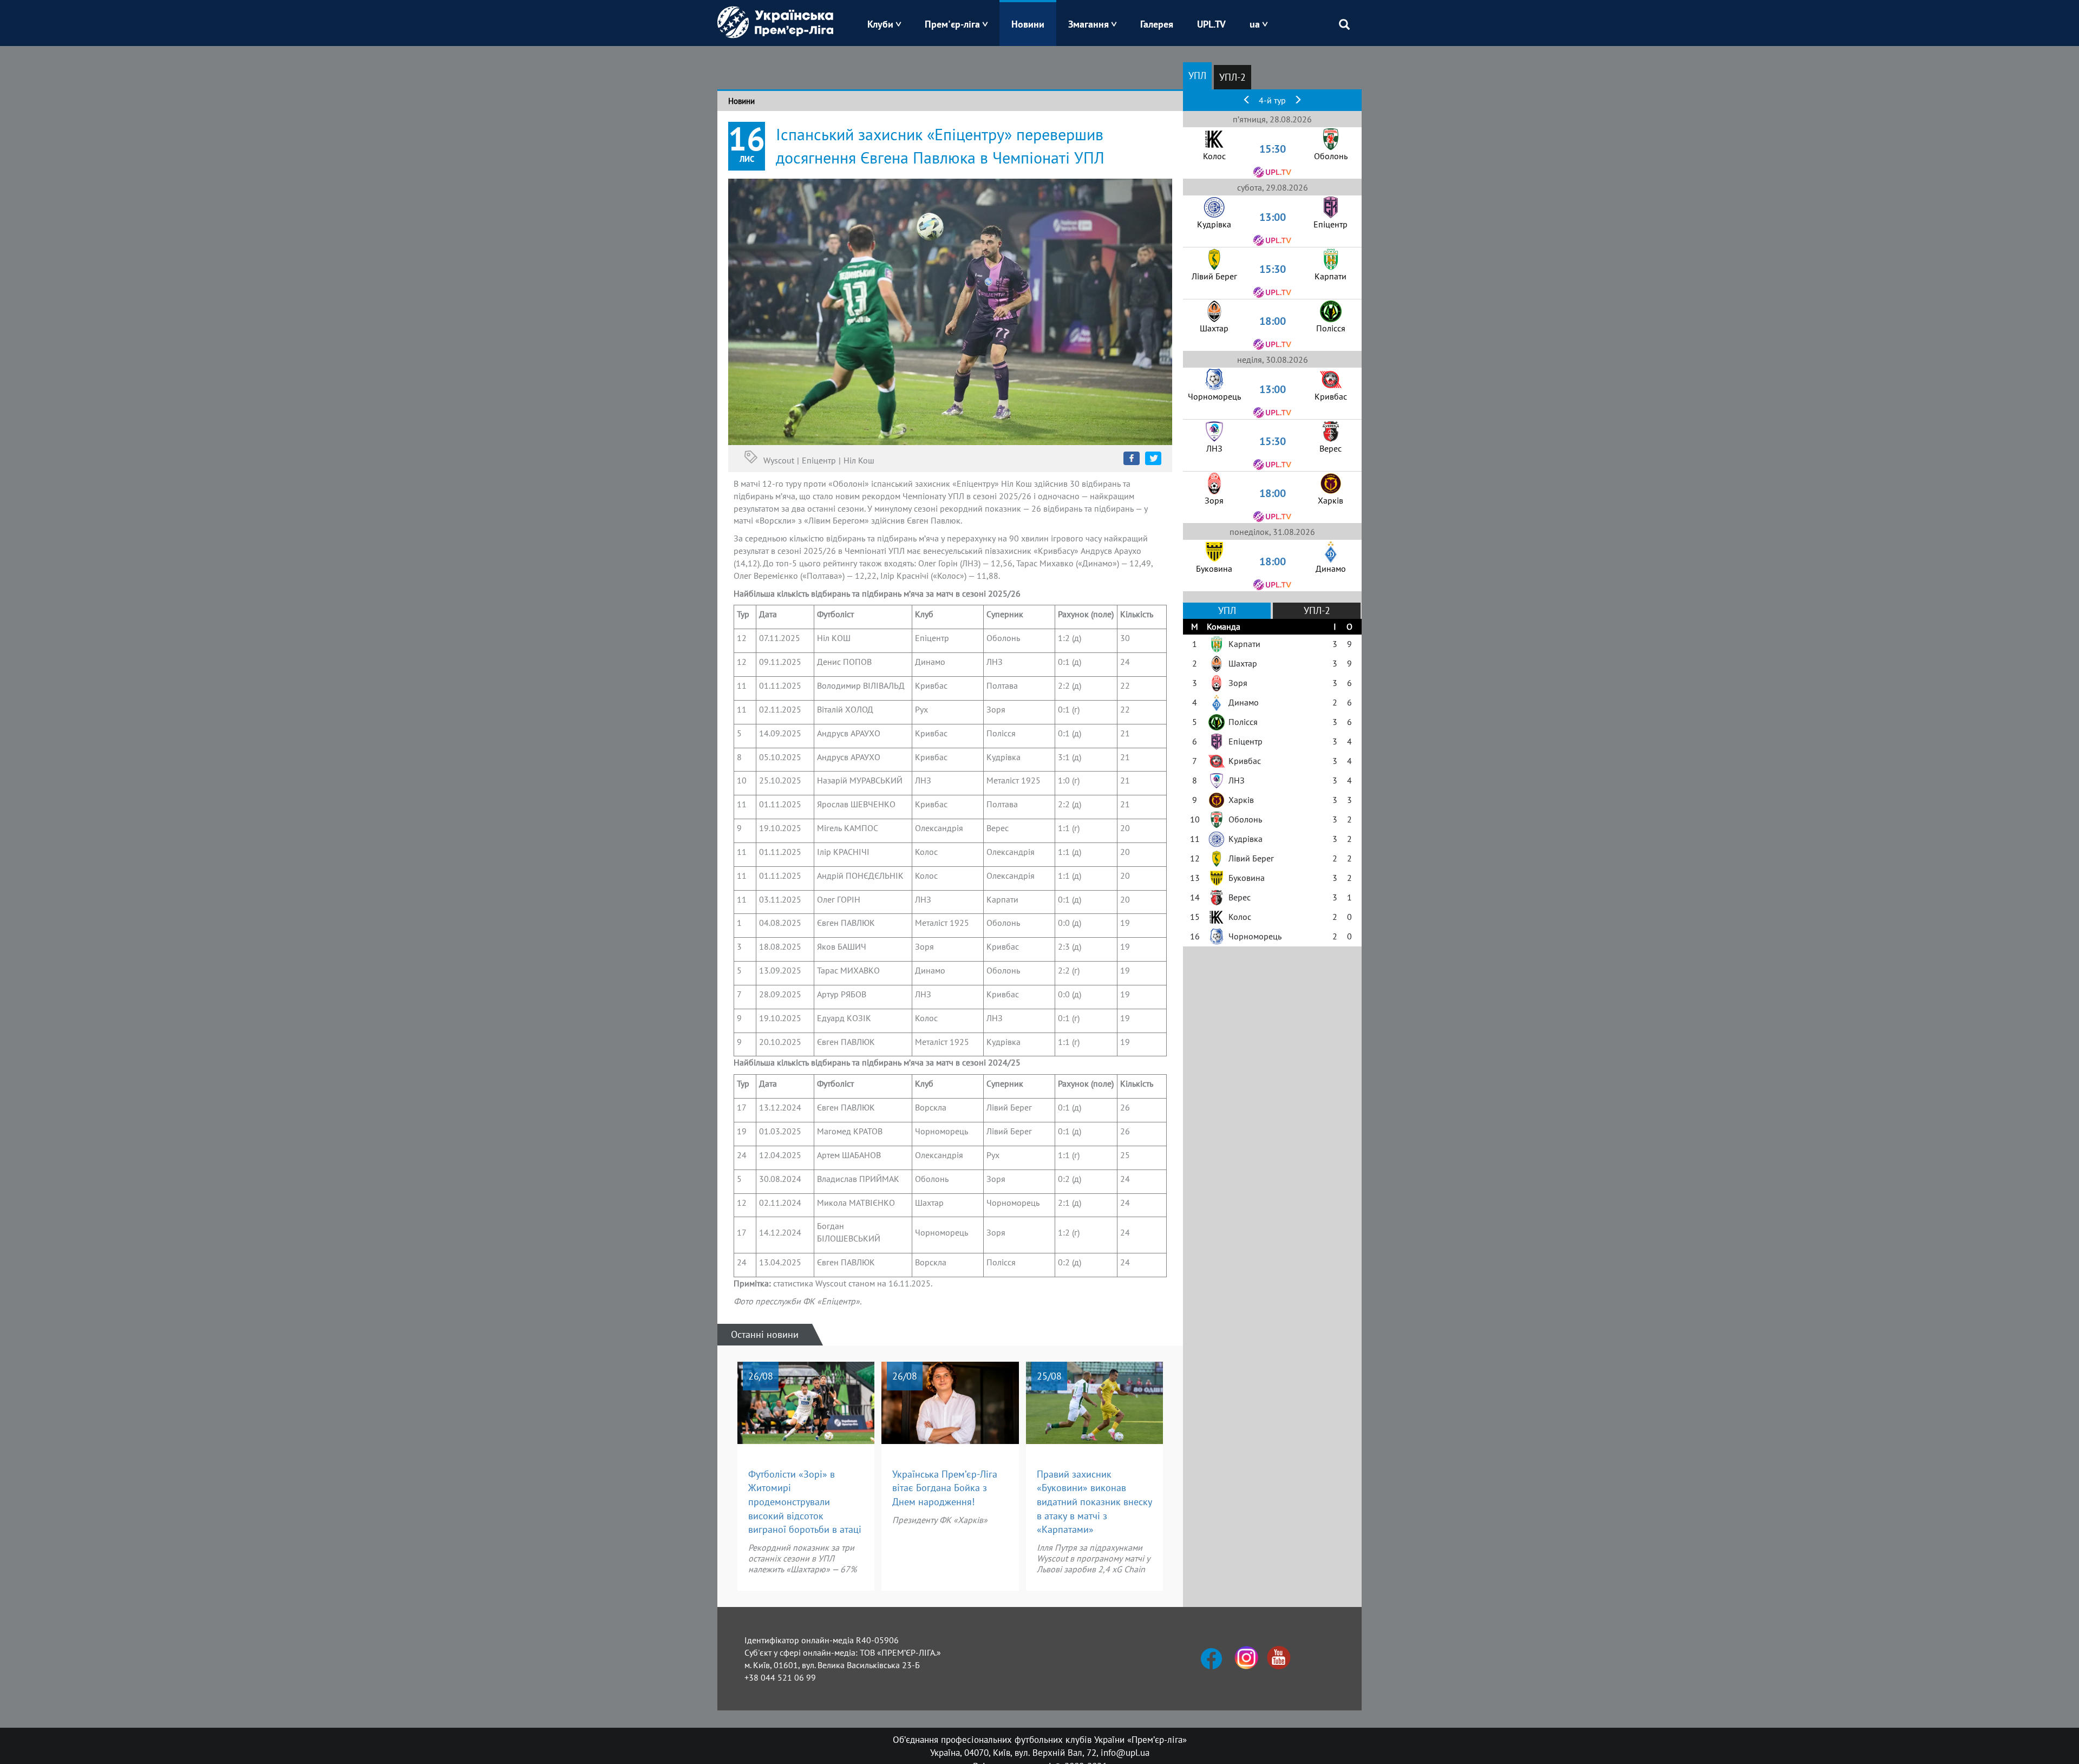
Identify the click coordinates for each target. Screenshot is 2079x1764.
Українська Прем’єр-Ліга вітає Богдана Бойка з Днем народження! (945, 1488)
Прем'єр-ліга (952, 24)
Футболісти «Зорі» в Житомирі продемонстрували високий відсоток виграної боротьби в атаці (805, 1502)
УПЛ (1197, 76)
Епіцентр (819, 460)
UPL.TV (1211, 24)
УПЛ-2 (1233, 77)
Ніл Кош (859, 460)
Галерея (1157, 24)
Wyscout (779, 460)
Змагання (1088, 24)
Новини (1028, 24)
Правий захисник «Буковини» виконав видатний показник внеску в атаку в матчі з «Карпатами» (1094, 1502)
